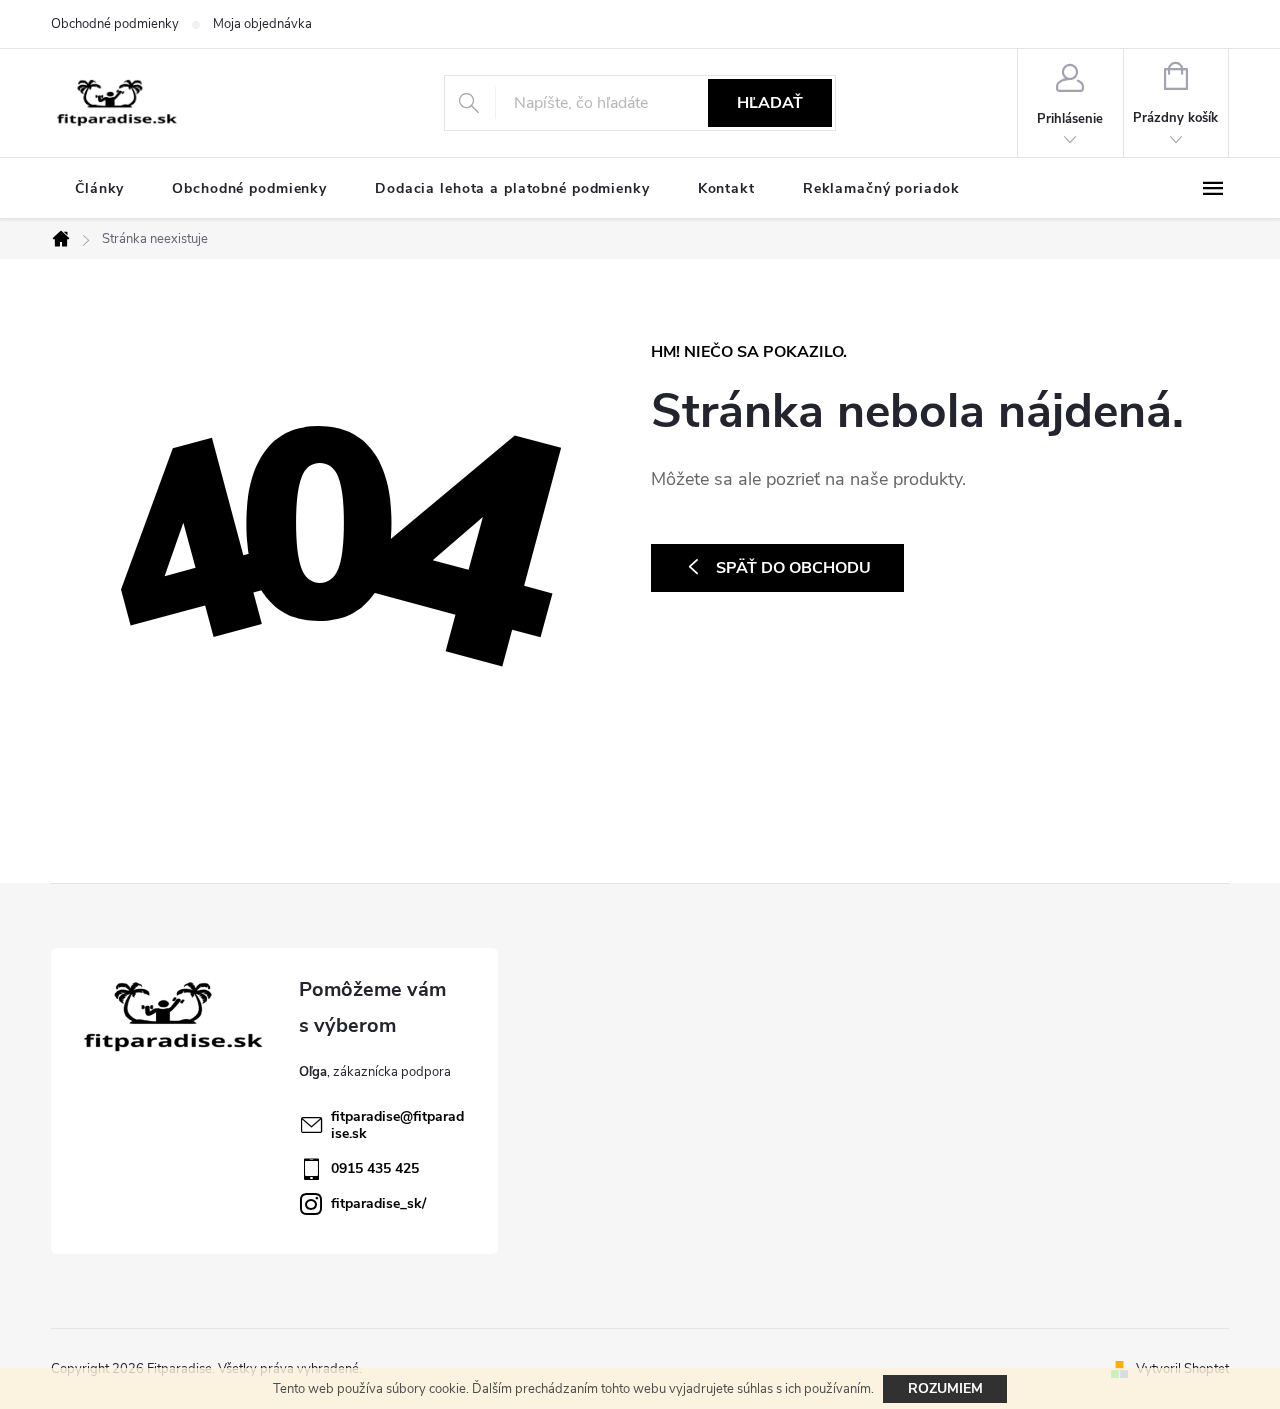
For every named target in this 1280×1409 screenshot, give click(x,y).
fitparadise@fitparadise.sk (397, 1125)
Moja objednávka (262, 24)
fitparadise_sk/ (378, 1203)
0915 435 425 (375, 1168)
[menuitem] (99, 189)
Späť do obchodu (793, 568)
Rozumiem (945, 1388)
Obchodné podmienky (115, 24)
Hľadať (770, 103)
